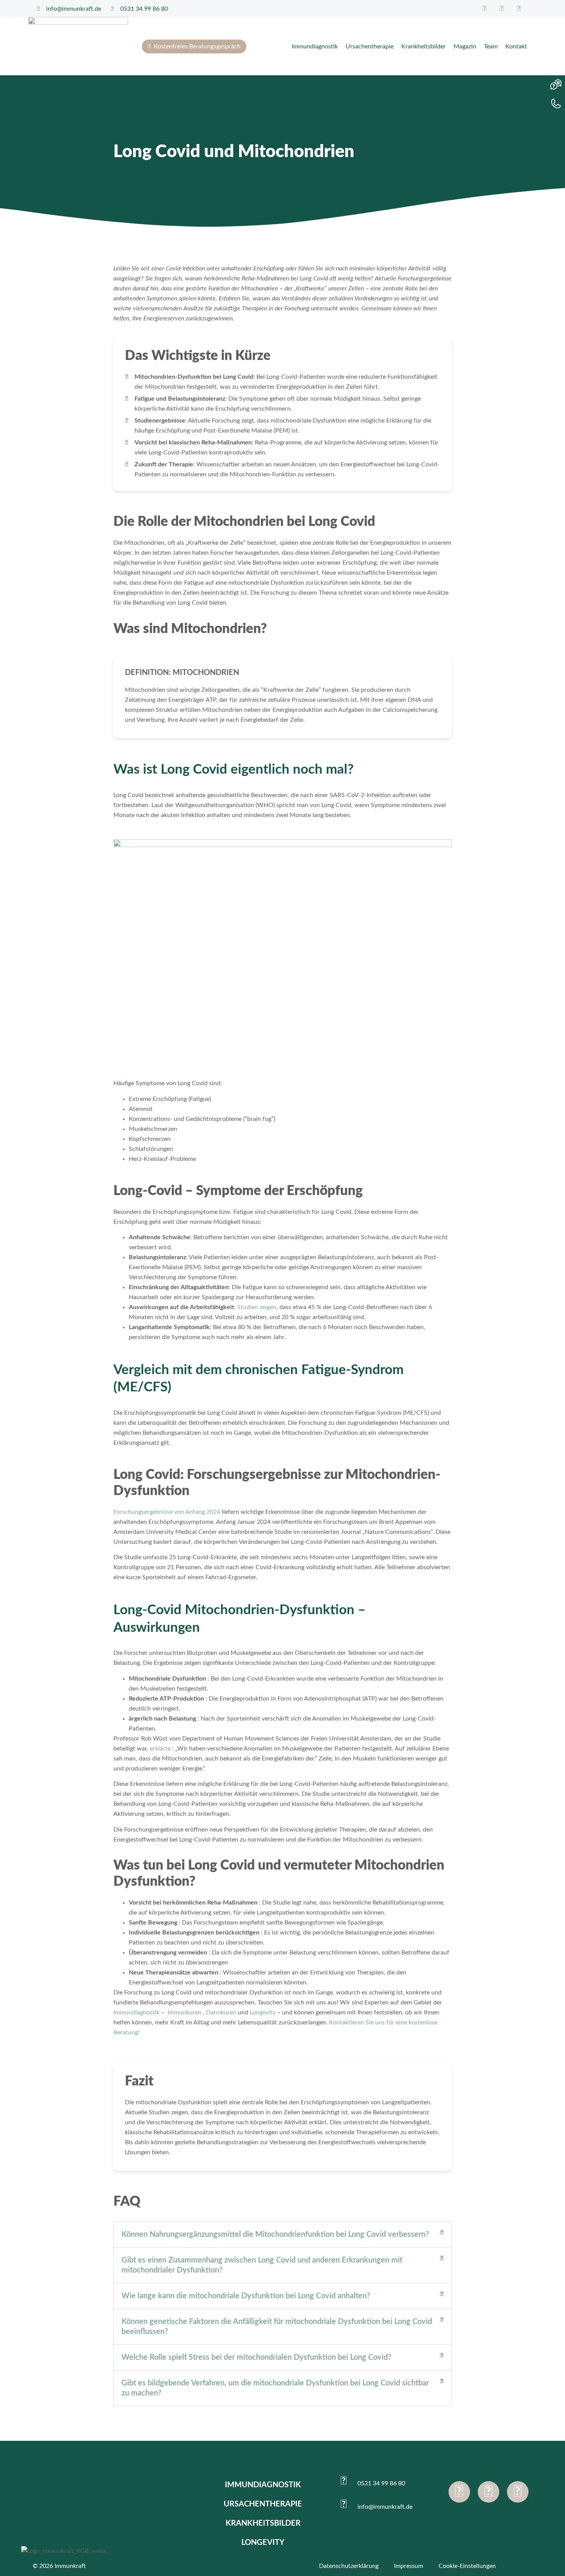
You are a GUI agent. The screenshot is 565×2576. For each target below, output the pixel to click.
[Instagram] (489, 2492)
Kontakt (516, 46)
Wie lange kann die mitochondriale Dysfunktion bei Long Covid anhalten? (246, 2296)
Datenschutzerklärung (349, 2566)
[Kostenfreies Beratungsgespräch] (556, 85)
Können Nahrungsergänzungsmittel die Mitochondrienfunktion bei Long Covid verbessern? (275, 2235)
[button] (282, 2235)
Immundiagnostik (315, 46)
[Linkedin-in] (518, 2492)
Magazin (465, 46)
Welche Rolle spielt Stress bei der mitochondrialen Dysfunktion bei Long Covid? (256, 2357)
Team (491, 46)
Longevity (263, 2543)
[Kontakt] (556, 104)
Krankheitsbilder (424, 46)
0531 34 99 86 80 (381, 2483)
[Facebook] (459, 2492)
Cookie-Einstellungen (467, 2566)
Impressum (409, 2566)
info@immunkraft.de (385, 2507)
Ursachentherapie (370, 46)
